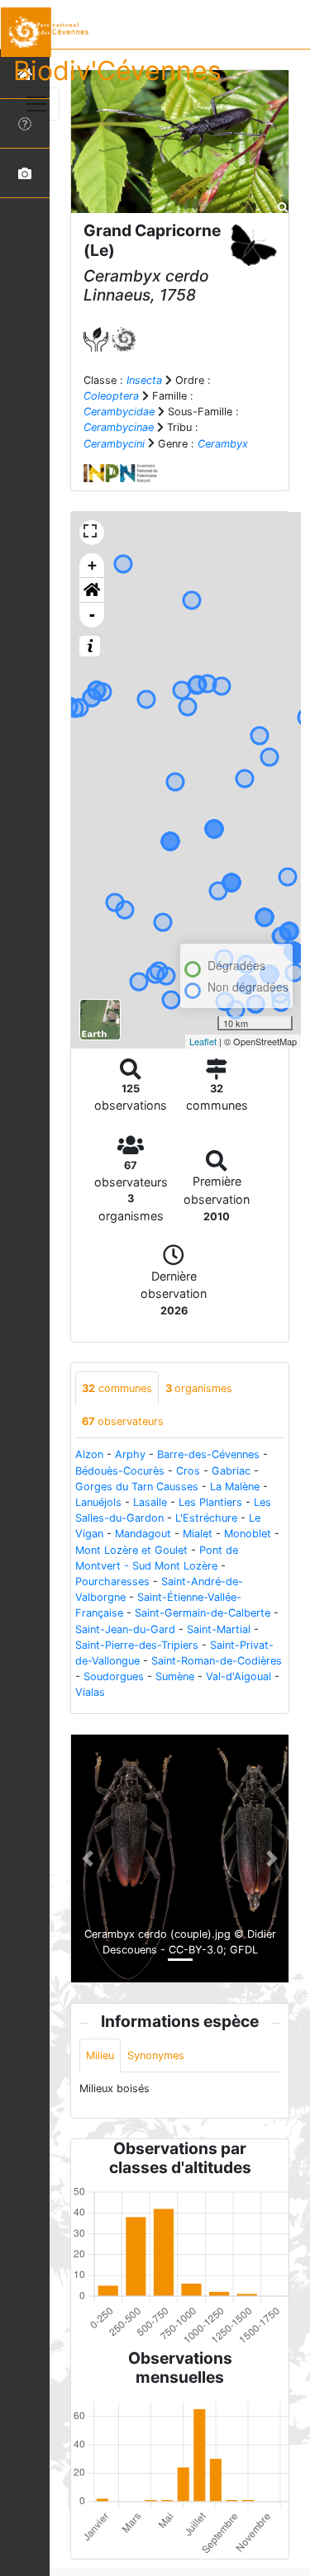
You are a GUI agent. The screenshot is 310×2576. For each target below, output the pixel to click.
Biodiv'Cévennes (117, 71)
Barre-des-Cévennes (208, 1454)
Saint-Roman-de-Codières (217, 1661)
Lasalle (150, 1502)
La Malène (235, 1487)
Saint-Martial (219, 1629)
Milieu (100, 2055)
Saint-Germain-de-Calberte (203, 1613)
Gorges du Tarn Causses (137, 1487)
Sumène (175, 1676)
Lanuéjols (98, 1502)
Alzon (89, 1454)
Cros (188, 1471)
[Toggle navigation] (36, 104)
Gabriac (231, 1471)
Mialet (198, 1534)
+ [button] (92, 565)
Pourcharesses (112, 1582)
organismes (199, 1388)
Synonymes (156, 2055)
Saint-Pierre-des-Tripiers (137, 1645)
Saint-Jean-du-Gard (125, 1629)
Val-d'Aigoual (238, 1676)
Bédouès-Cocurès (120, 1471)
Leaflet (203, 1041)
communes (117, 1388)
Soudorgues (114, 1676)
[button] (92, 590)
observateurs (123, 1421)
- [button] (92, 615)
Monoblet (248, 1534)
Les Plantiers (210, 1502)
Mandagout (143, 1534)
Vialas (90, 1692)
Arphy (130, 1454)
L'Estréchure (206, 1518)
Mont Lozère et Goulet (131, 1550)
